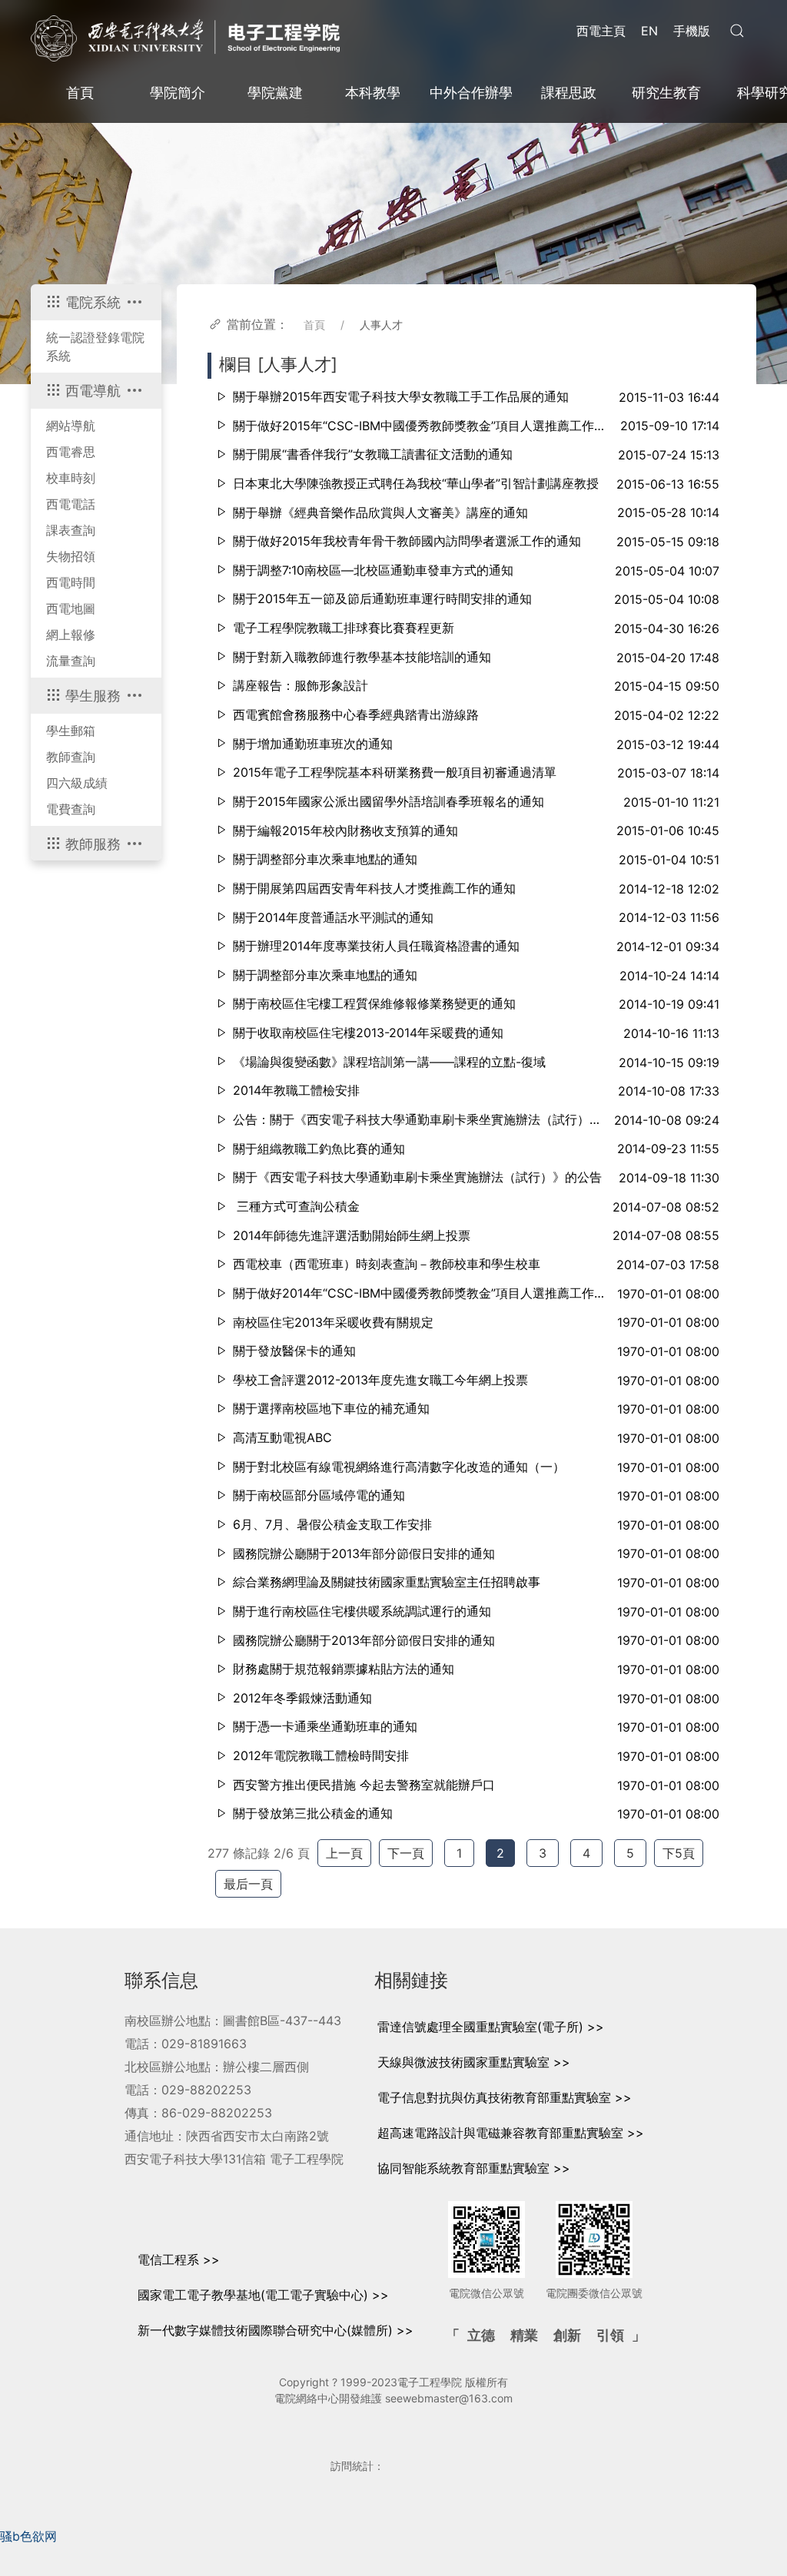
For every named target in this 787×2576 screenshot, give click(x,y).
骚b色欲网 (28, 2536)
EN (649, 31)
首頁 (80, 93)
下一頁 (406, 1853)
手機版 (692, 31)
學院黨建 (275, 93)
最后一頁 (248, 1884)
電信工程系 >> (179, 2259)
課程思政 (569, 93)
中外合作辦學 (471, 93)
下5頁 (679, 1853)
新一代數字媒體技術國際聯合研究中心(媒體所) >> (276, 2330)
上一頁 (344, 1853)
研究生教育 (666, 93)
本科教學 (373, 93)
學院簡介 (178, 93)
